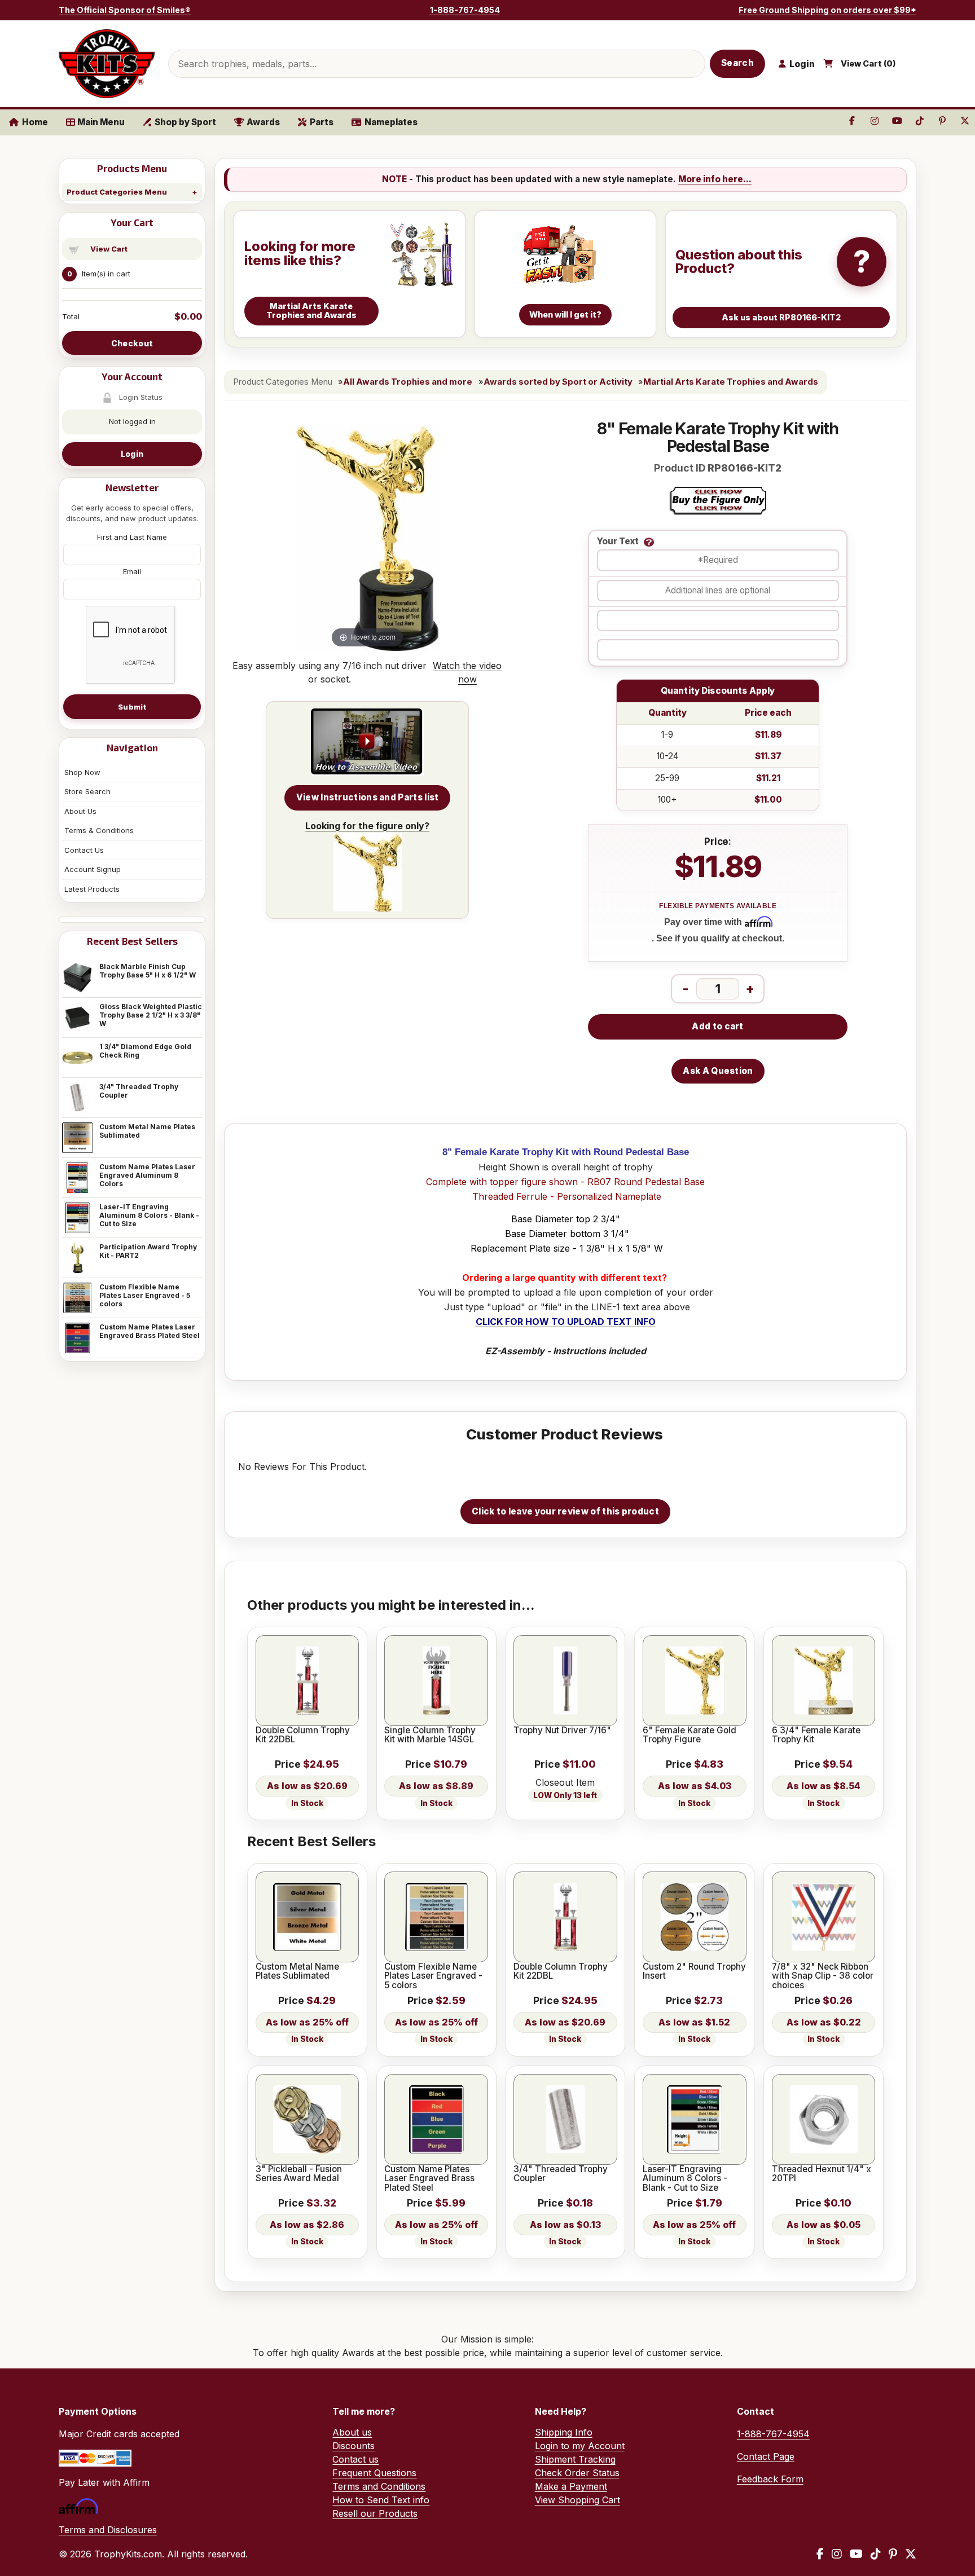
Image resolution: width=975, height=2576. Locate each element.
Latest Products (92, 889)
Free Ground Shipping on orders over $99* (827, 10)
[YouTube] (856, 2554)
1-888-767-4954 (465, 10)
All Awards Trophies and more (408, 382)
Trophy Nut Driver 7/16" (562, 1730)
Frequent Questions (374, 2473)
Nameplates (391, 122)
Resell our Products (375, 2513)
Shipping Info (564, 2432)
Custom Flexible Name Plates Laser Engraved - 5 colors (145, 1295)
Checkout (132, 343)
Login (132, 454)
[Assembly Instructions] (367, 742)
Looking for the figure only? (367, 826)
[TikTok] (876, 2554)
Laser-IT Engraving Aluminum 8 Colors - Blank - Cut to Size (149, 1215)
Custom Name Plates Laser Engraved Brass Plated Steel (150, 1331)
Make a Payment (571, 2486)
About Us (80, 811)
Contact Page (766, 2456)
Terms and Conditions (379, 2486)
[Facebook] (820, 2554)
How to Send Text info (381, 2500)
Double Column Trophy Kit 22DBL (303, 1735)
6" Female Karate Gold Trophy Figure (689, 1735)
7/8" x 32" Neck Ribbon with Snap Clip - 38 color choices (823, 1976)
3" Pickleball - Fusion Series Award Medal (299, 2174)
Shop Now (82, 772)
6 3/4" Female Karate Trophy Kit (816, 1735)
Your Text (618, 542)
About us (352, 2432)
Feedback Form (770, 2479)
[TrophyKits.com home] (107, 64)
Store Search (87, 791)
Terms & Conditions (99, 830)
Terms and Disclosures (108, 2530)
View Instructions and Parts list (368, 797)
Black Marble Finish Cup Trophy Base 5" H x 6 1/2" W (148, 971)
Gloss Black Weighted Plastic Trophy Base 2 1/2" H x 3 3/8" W (151, 1015)
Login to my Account (580, 2446)
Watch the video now (467, 672)
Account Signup (93, 869)
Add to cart (717, 1026)
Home (35, 122)
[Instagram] (837, 2554)
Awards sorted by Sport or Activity (558, 382)
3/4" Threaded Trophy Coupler (139, 1091)
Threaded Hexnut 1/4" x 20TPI (822, 2174)
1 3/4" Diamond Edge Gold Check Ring (145, 1051)
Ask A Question (718, 1071)
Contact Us (84, 850)
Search (737, 63)
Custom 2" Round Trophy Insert (694, 1972)
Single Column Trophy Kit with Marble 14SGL (430, 1735)
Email (132, 571)
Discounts (353, 2446)
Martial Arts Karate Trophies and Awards (731, 382)
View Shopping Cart (577, 2500)
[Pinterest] (893, 2554)
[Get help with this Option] (649, 542)
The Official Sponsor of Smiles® (125, 10)
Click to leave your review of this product (565, 1511)
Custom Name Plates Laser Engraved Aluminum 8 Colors (147, 1175)
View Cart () (868, 64)
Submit (132, 707)
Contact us (355, 2459)
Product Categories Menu (117, 192)
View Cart (109, 249)
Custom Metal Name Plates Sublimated (147, 1131)
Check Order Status (577, 2473)
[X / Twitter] (911, 2554)
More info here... (715, 179)
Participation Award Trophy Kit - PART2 (148, 1251)
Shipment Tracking (575, 2459)
